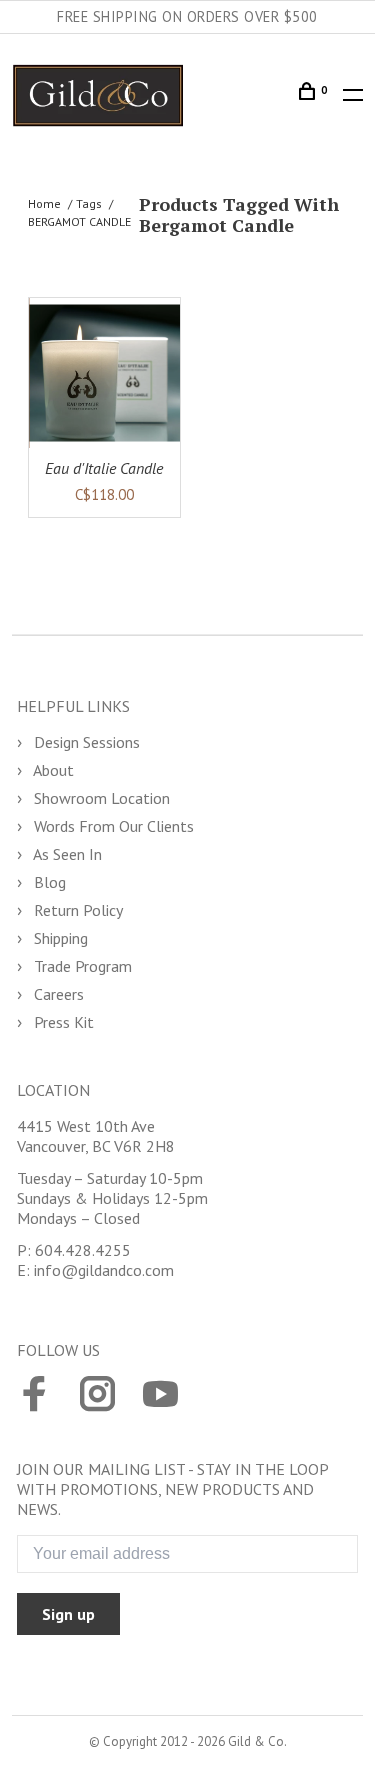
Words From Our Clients (112, 826)
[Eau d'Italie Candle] (104, 373)
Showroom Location (100, 798)
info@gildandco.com (104, 1270)
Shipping (59, 938)
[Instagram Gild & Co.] (97, 1396)
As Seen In (66, 854)
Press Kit (62, 1022)
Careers (57, 994)
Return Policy (76, 910)
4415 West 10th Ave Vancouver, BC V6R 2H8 (96, 1136)
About (52, 770)
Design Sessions (85, 742)
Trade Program (81, 966)
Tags (89, 203)
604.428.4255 (83, 1250)
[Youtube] (160, 1396)
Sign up (68, 1614)
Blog (48, 882)
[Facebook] (34, 1396)
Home (44, 203)
